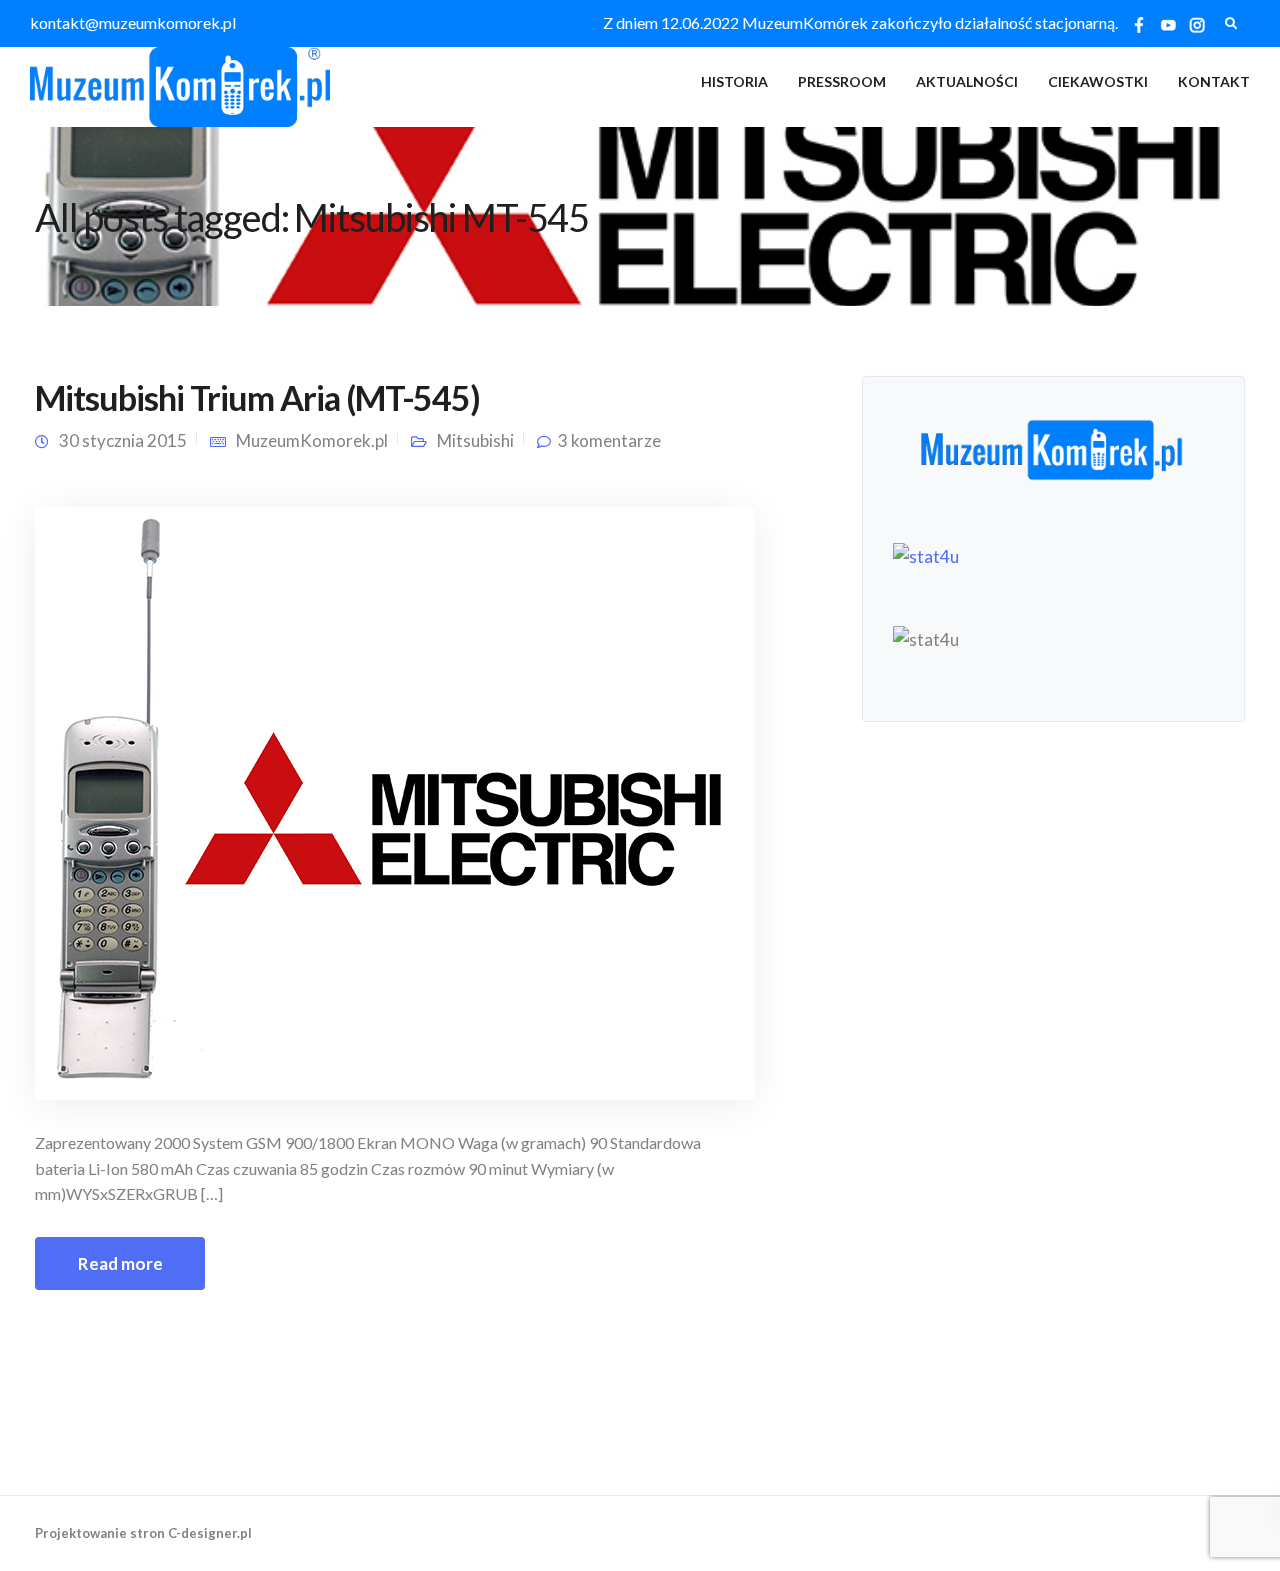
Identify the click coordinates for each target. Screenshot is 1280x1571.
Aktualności (967, 81)
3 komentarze (609, 440)
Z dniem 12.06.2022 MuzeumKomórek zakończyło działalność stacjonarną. (860, 22)
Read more (120, 1263)
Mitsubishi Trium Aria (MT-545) (257, 397)
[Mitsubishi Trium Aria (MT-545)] (395, 801)
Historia (734, 81)
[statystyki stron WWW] (926, 554)
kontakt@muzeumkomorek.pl (133, 22)
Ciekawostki (1098, 81)
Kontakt (1214, 81)
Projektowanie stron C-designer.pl (143, 1533)
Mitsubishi (475, 440)
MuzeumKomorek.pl (312, 440)
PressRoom (842, 81)
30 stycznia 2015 (123, 440)
